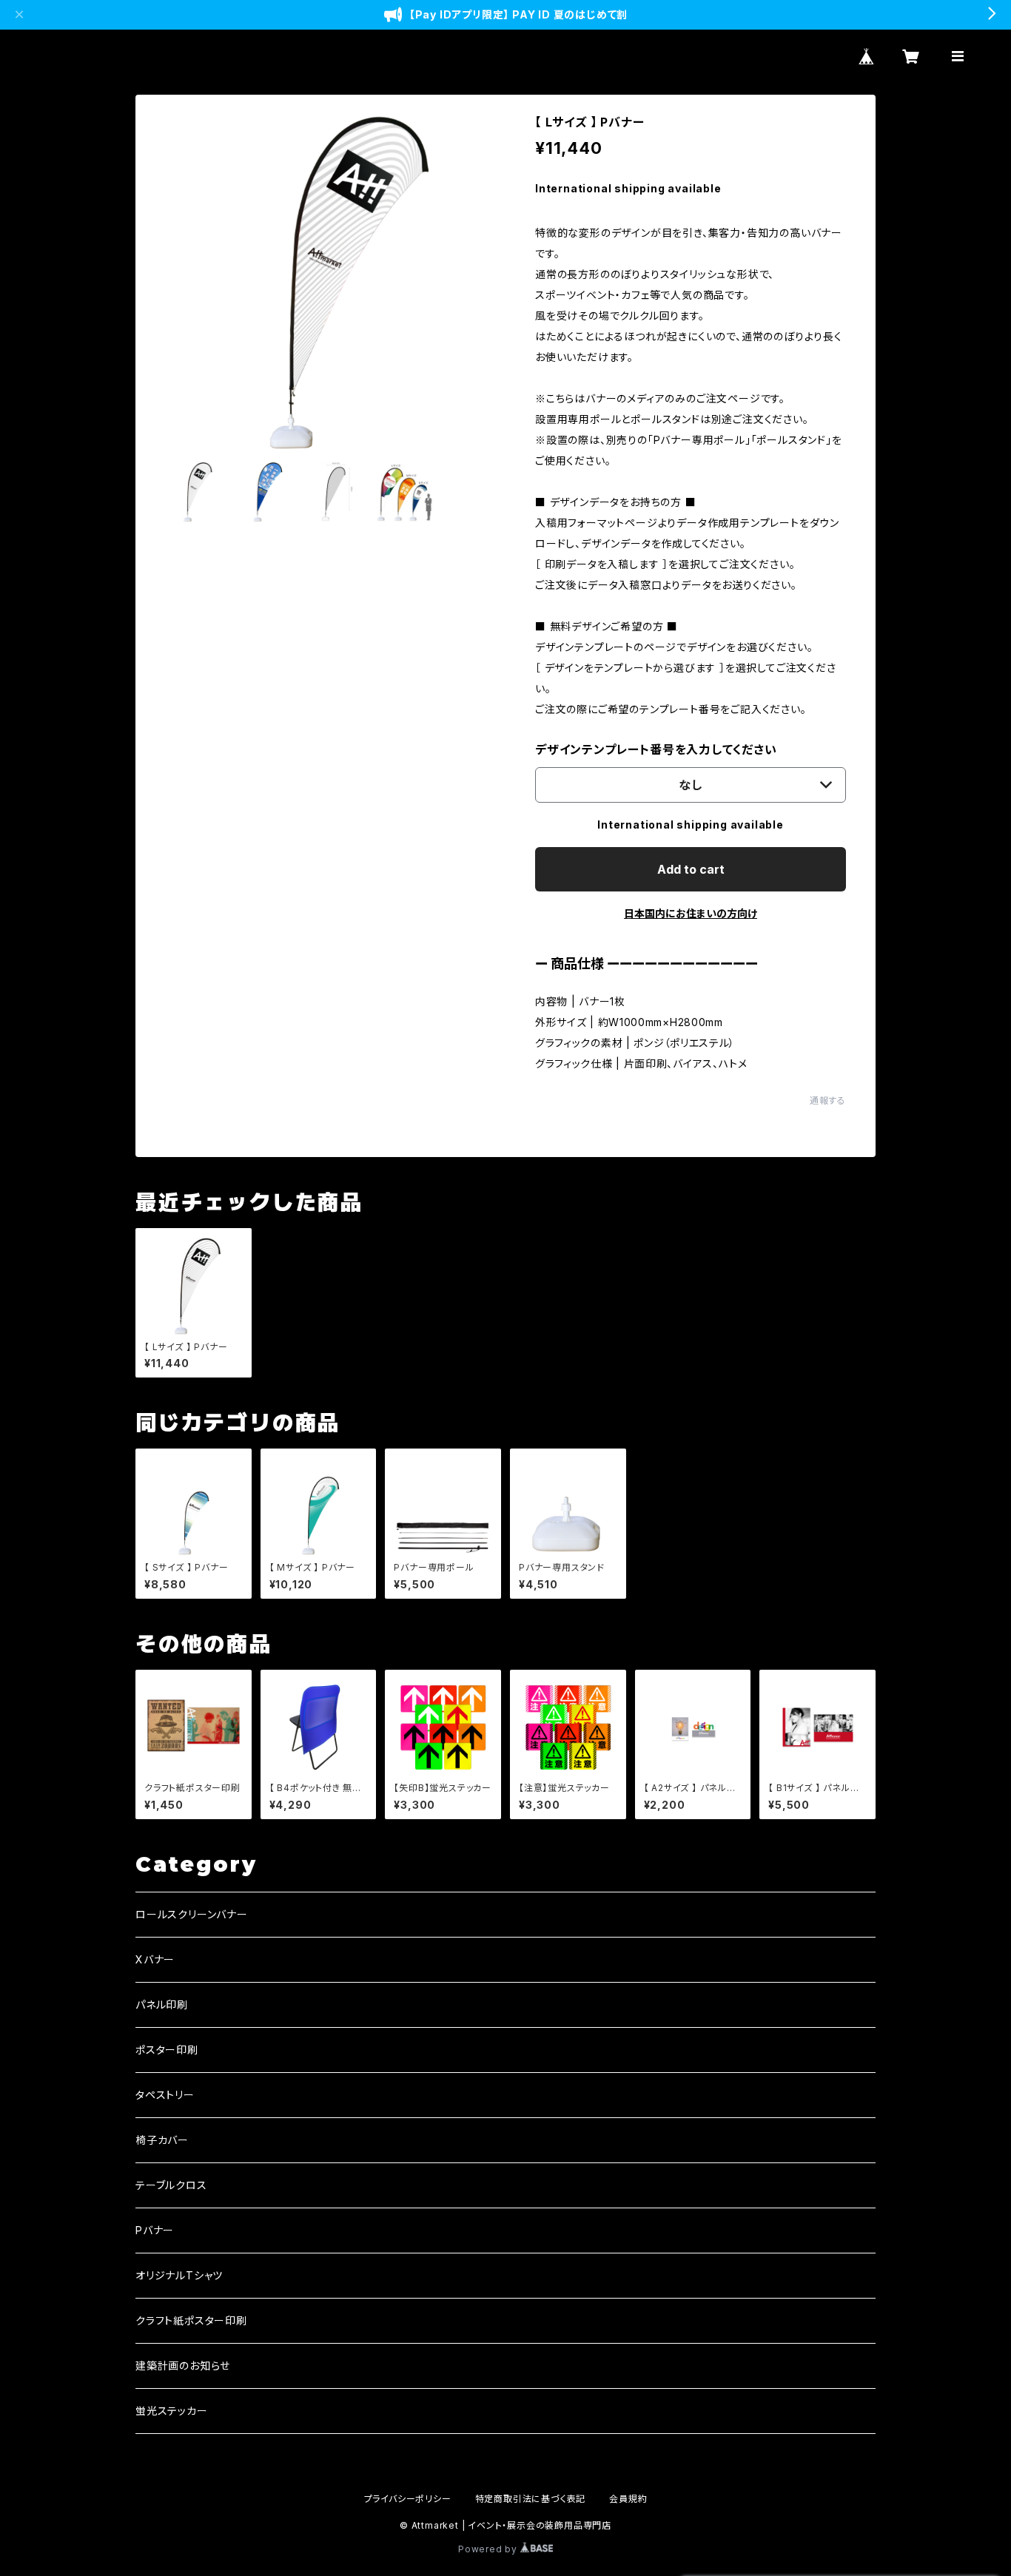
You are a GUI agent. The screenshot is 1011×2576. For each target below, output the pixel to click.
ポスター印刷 (167, 2050)
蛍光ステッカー (172, 2411)
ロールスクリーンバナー (192, 1914)
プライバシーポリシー (408, 2499)
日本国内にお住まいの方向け (691, 913)
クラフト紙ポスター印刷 (191, 2320)
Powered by (489, 2549)
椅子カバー (162, 2140)
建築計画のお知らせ (183, 2366)
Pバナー (155, 2230)
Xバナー (155, 1959)
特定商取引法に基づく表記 (531, 2499)
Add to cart (691, 869)
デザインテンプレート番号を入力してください (656, 749)
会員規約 (628, 2499)
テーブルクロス (171, 2185)
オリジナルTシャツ (179, 2275)
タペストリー (165, 2095)
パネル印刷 (162, 2005)
